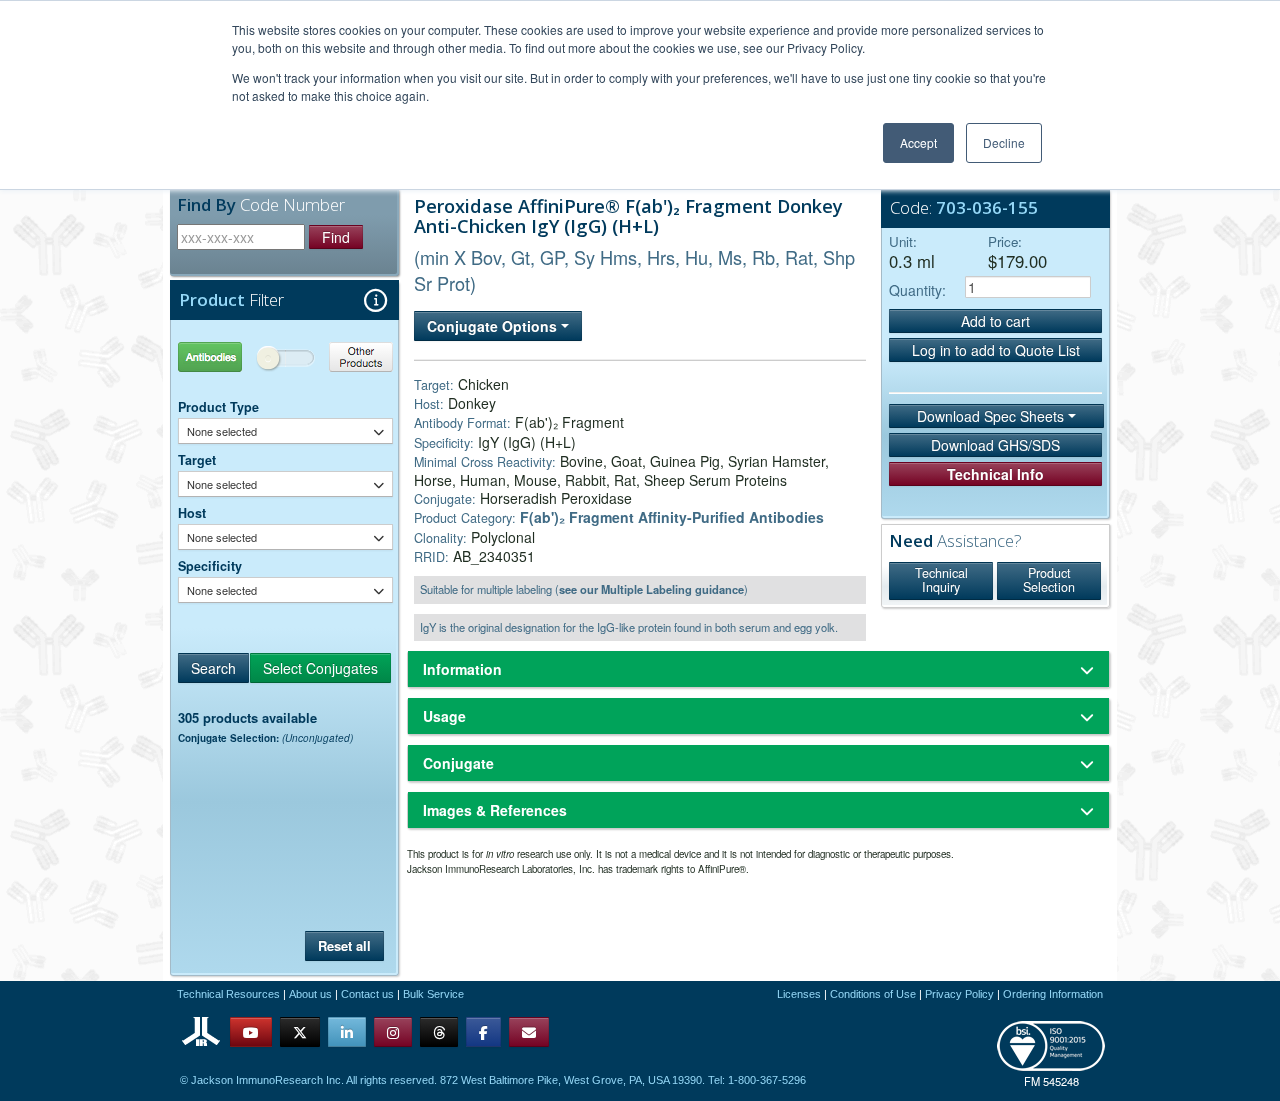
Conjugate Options (494, 326)
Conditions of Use (873, 994)
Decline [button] (1004, 142)
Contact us (367, 994)
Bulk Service (433, 994)
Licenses (799, 994)
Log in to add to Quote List (996, 350)
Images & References (495, 810)
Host (192, 513)
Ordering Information (1053, 994)
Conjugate (458, 763)
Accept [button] (918, 142)
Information (462, 669)
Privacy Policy (959, 994)
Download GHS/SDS (995, 445)
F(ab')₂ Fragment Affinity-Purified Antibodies (672, 517)
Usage (444, 716)
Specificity (210, 566)
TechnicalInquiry (941, 580)
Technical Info (995, 474)
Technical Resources (228, 994)
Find (336, 237)
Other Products (339, 356)
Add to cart (995, 321)
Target (197, 460)
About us (310, 994)
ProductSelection (1049, 580)
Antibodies (232, 356)
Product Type (218, 407)
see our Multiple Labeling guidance (651, 589)
